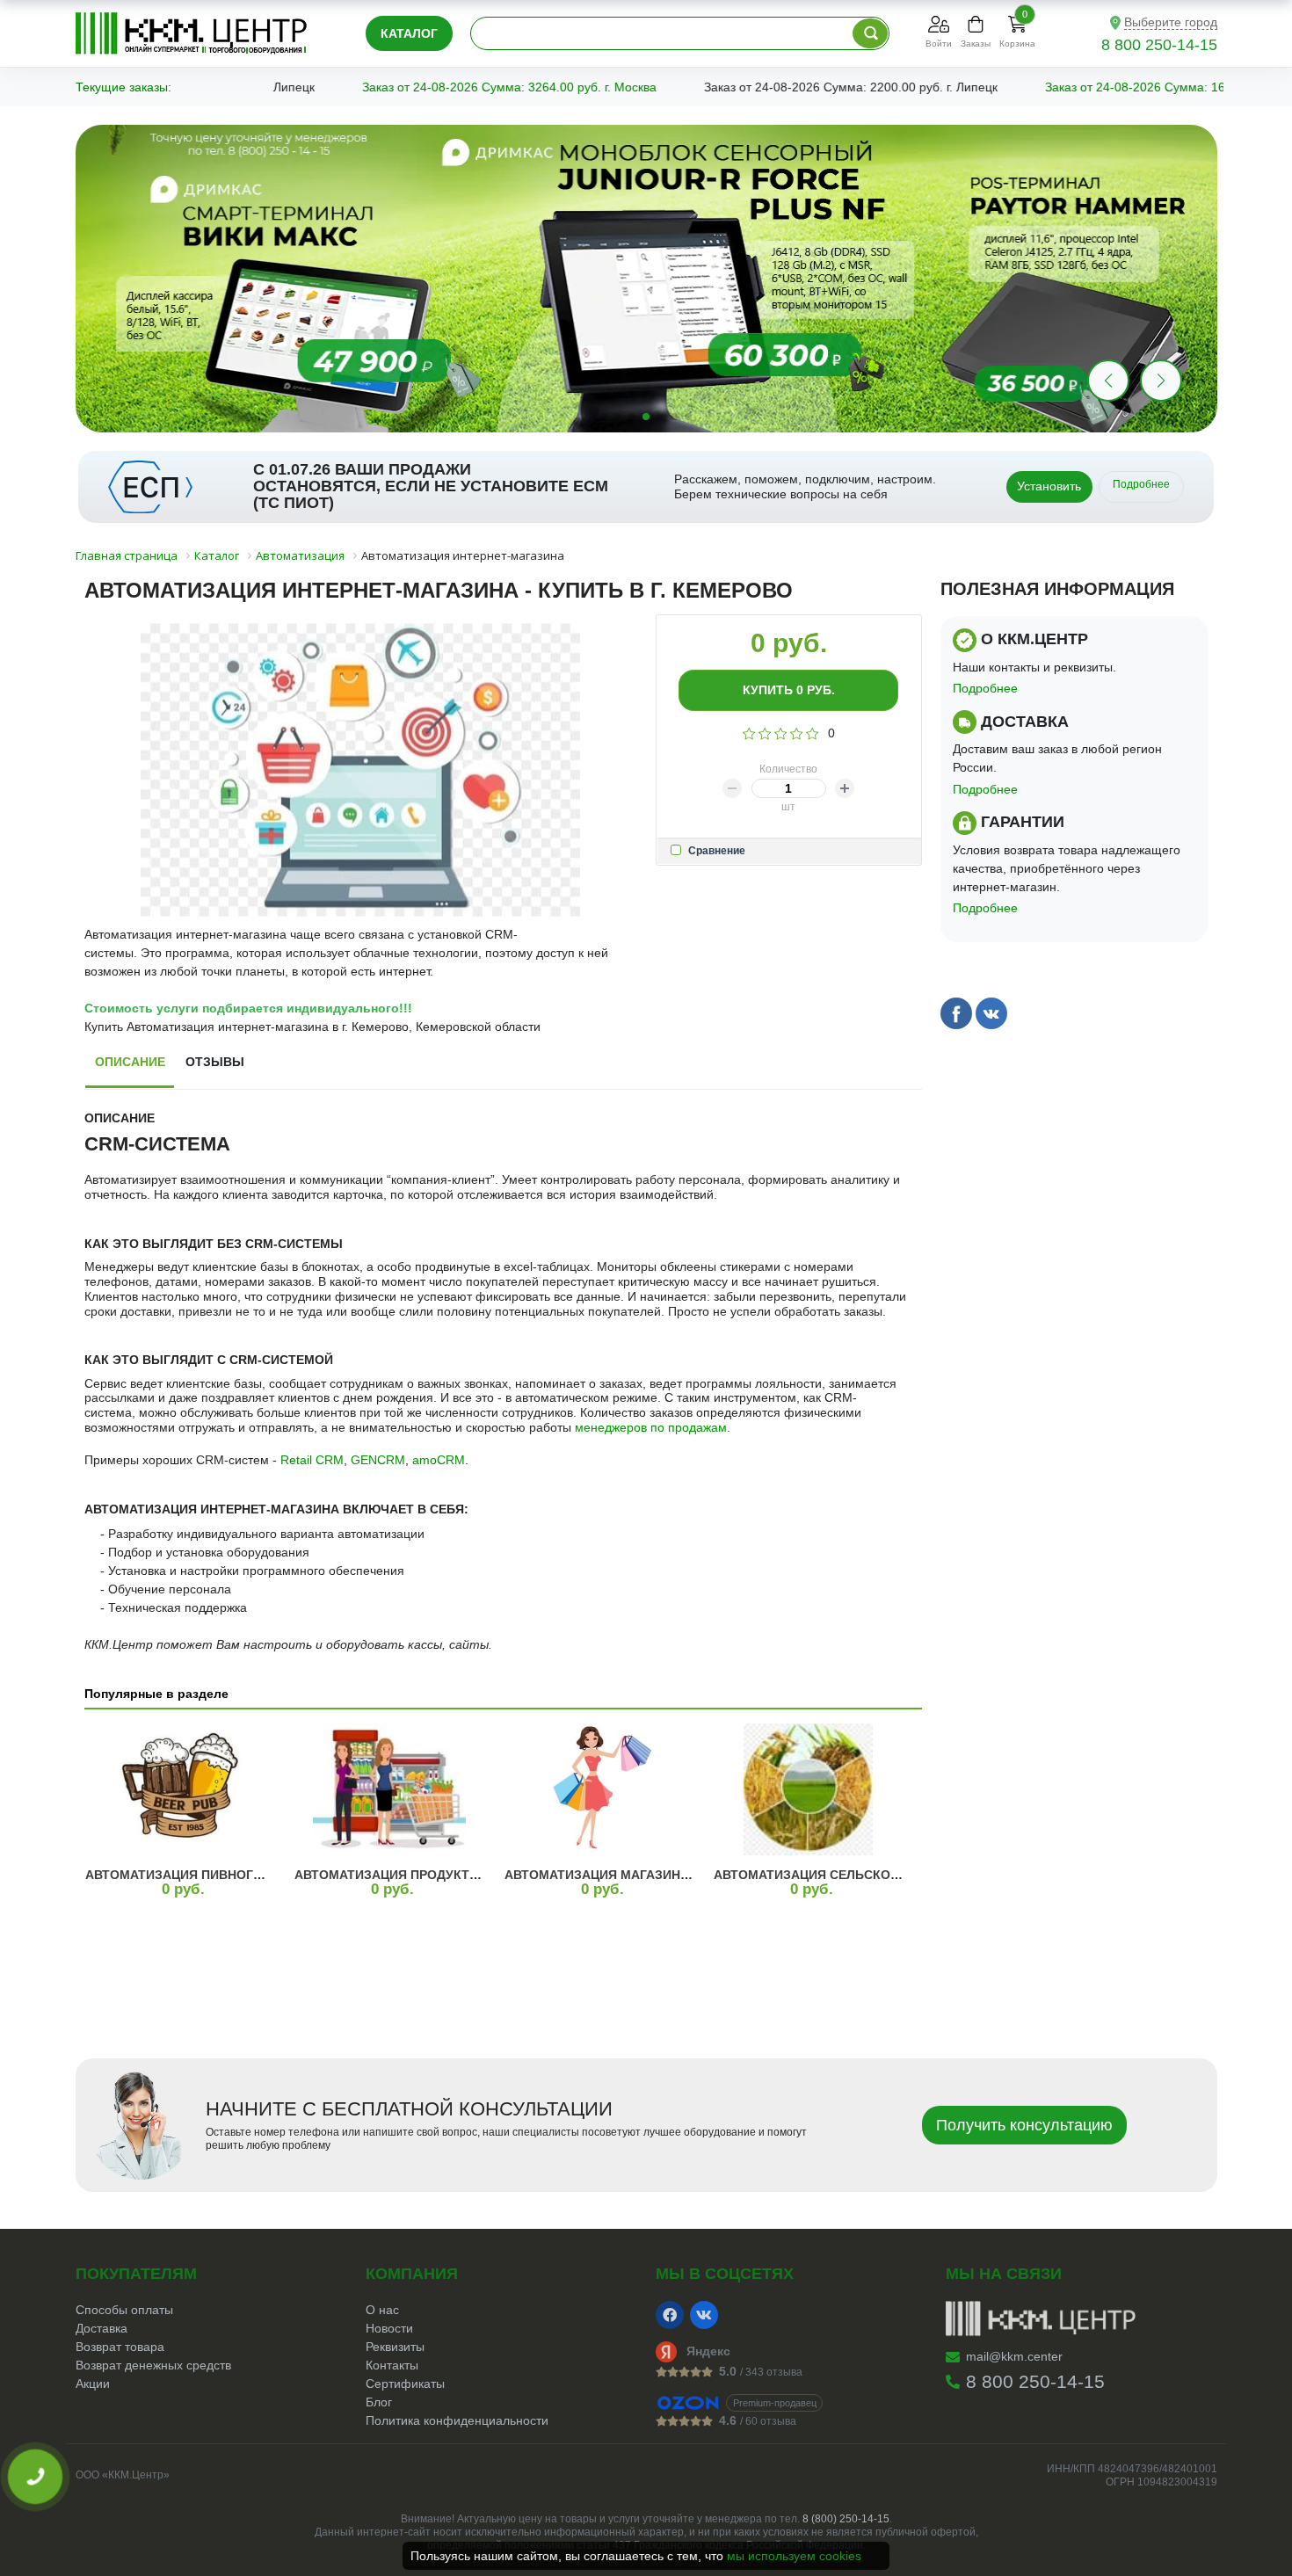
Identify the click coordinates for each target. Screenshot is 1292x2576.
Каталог (409, 33)
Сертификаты (405, 2384)
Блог (379, 2402)
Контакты (392, 2365)
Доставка (102, 2328)
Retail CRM (312, 1460)
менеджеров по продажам (651, 1427)
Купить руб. (789, 690)
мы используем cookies (794, 2556)
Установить (1049, 486)
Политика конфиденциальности (457, 2420)
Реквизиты (395, 2347)
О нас (382, 2310)
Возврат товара (120, 2347)
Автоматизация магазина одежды (628, 1875)
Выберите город (1171, 22)
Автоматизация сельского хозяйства (850, 1875)
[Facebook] (670, 2315)
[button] (1161, 381)
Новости (389, 2328)
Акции (93, 2384)
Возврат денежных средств (153, 2365)
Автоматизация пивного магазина (210, 1875)
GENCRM (378, 1460)
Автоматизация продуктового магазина (440, 1875)
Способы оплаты (124, 2310)
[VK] (704, 2315)
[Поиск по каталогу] (870, 33)
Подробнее (1141, 484)
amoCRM (439, 1460)
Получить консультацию (1024, 2125)
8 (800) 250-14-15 (846, 2519)
